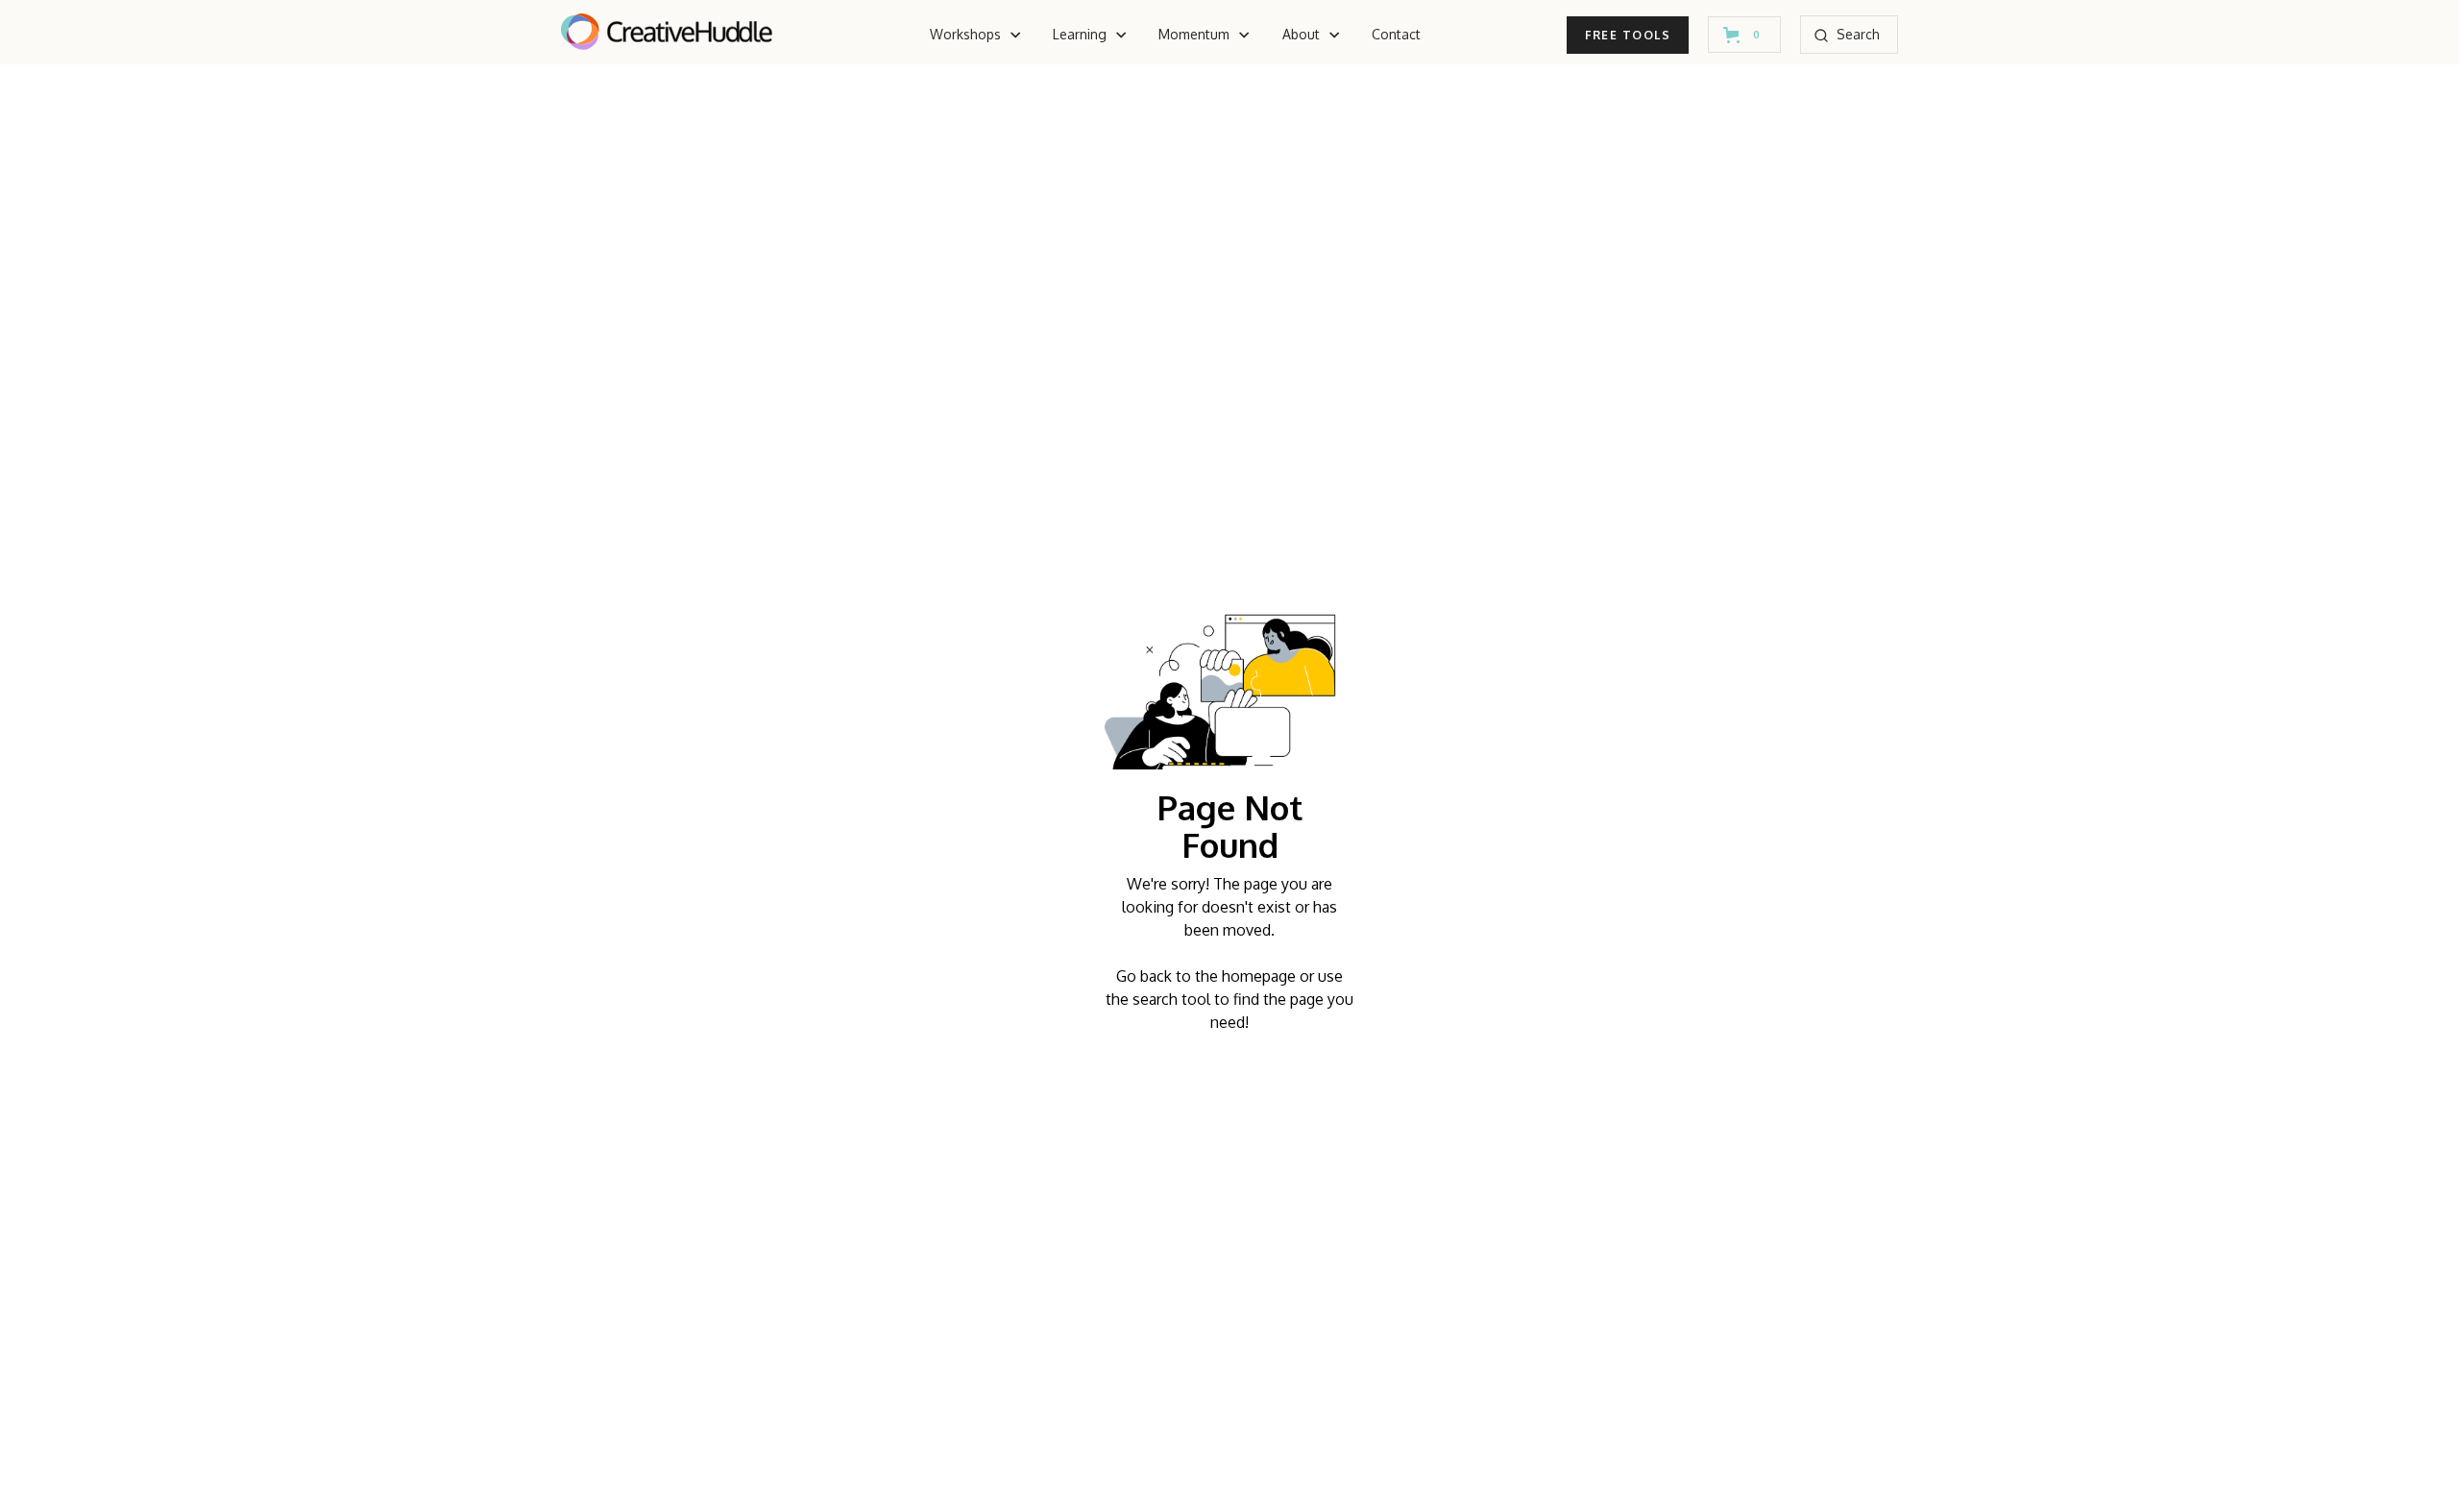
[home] (667, 35)
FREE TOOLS (1628, 35)
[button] (976, 35)
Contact (1396, 34)
